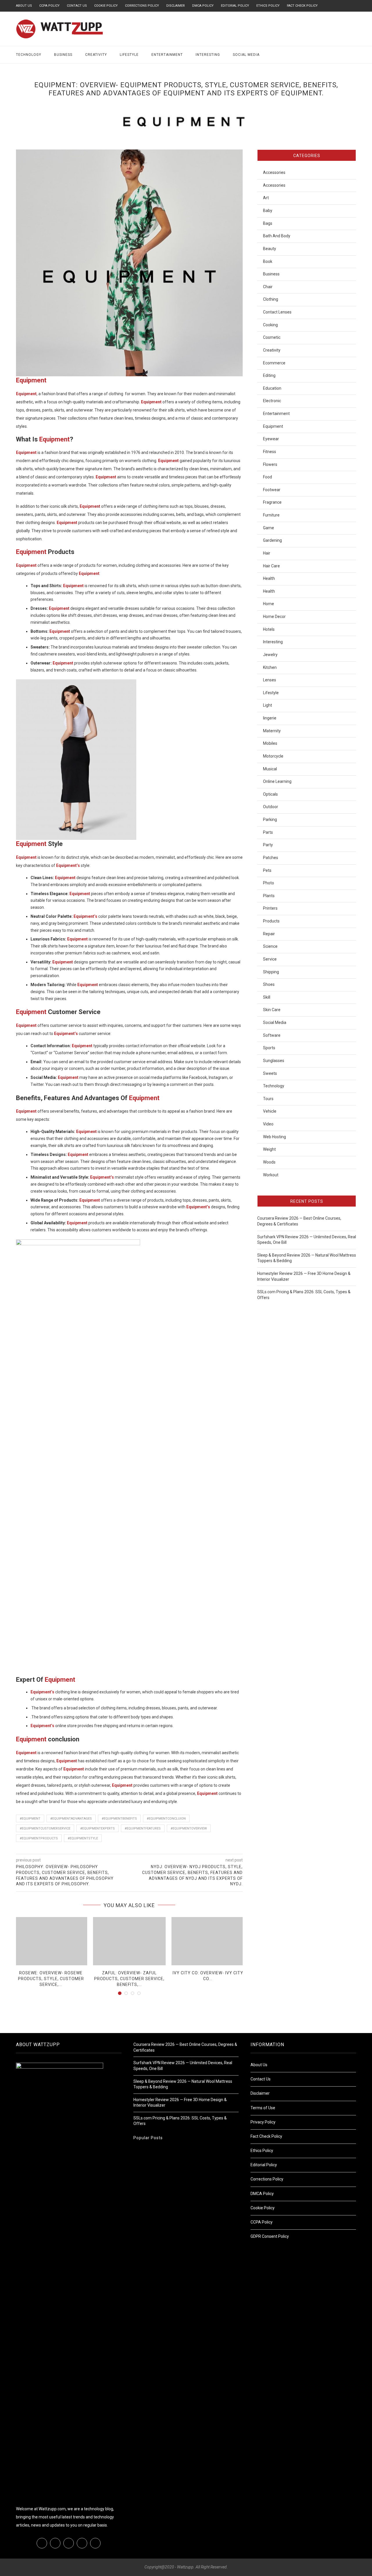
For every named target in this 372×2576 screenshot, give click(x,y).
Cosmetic (272, 337)
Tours (268, 1099)
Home (269, 604)
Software (272, 1035)
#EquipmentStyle (83, 1838)
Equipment (31, 380)
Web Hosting (274, 1137)
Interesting (208, 55)
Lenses (270, 680)
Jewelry (270, 655)
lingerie (270, 718)
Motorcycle (273, 756)
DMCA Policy (203, 6)
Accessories (274, 172)
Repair (269, 934)
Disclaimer (176, 6)
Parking (270, 820)
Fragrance (272, 502)
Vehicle (270, 1111)
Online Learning (277, 781)
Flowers (270, 464)
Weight (269, 1149)
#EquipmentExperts (98, 1828)
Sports (269, 1048)
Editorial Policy (235, 6)
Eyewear (271, 439)
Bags (268, 223)
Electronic (272, 401)
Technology (29, 55)
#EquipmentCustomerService (45, 1828)
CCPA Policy (49, 6)
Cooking (270, 325)
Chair (268, 287)
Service (270, 959)
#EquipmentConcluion (166, 1819)
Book (268, 261)
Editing (269, 375)
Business (63, 55)
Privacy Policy (263, 2122)
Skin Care (272, 1010)
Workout (271, 1175)
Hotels (269, 629)
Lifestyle (129, 55)
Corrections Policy (142, 6)
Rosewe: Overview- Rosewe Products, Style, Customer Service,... (51, 1979)
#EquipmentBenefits (119, 1819)
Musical (270, 769)
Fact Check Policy (302, 6)
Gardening (272, 540)
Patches (271, 858)
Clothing (271, 299)
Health (269, 578)
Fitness (270, 452)
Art (266, 198)
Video (268, 1124)
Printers (270, 908)
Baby (268, 211)
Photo (269, 883)
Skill (267, 997)
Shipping (271, 972)
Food (268, 477)
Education (272, 388)
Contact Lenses (277, 312)
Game (269, 528)
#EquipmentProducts (39, 1838)
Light (268, 705)
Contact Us (77, 6)
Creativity (96, 55)
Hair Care (271, 566)
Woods (269, 1162)
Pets (267, 870)
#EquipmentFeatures (143, 1828)
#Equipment (30, 1819)
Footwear (272, 490)
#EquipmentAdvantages (71, 1819)
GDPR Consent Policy (270, 2236)
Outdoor (271, 807)
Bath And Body (277, 236)
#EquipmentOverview (189, 1828)
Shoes (269, 984)
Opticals (270, 794)
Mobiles (270, 743)
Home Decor (274, 617)
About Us (24, 6)
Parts (268, 832)
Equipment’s (66, 1034)
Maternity (272, 731)
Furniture (271, 515)
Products (271, 921)
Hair (267, 553)
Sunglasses (274, 1061)
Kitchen (270, 667)
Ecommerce (274, 363)
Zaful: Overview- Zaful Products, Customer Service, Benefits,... (129, 1979)
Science (270, 946)
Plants (269, 896)
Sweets (270, 1073)
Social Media (246, 55)
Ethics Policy (268, 6)
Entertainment (167, 55)
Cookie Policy (106, 6)
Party (268, 845)
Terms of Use (263, 2108)
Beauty (270, 249)
